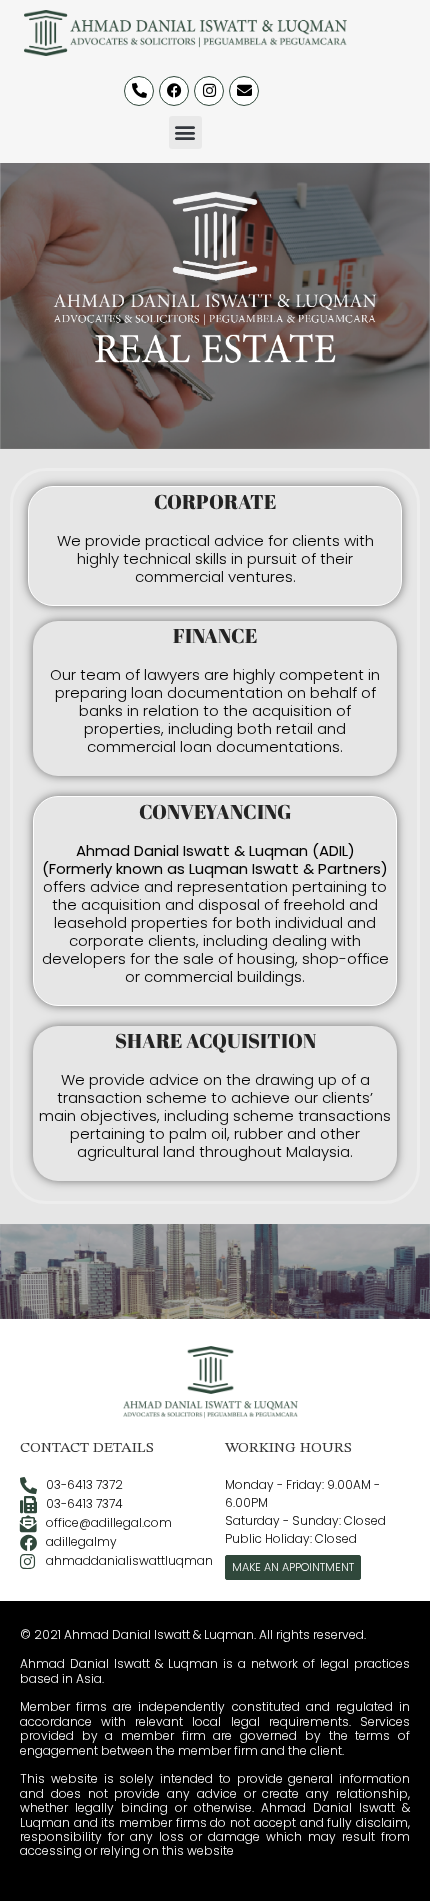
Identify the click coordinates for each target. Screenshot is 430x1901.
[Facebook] (174, 91)
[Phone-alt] (139, 91)
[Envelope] (244, 91)
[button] (185, 132)
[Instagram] (209, 91)
